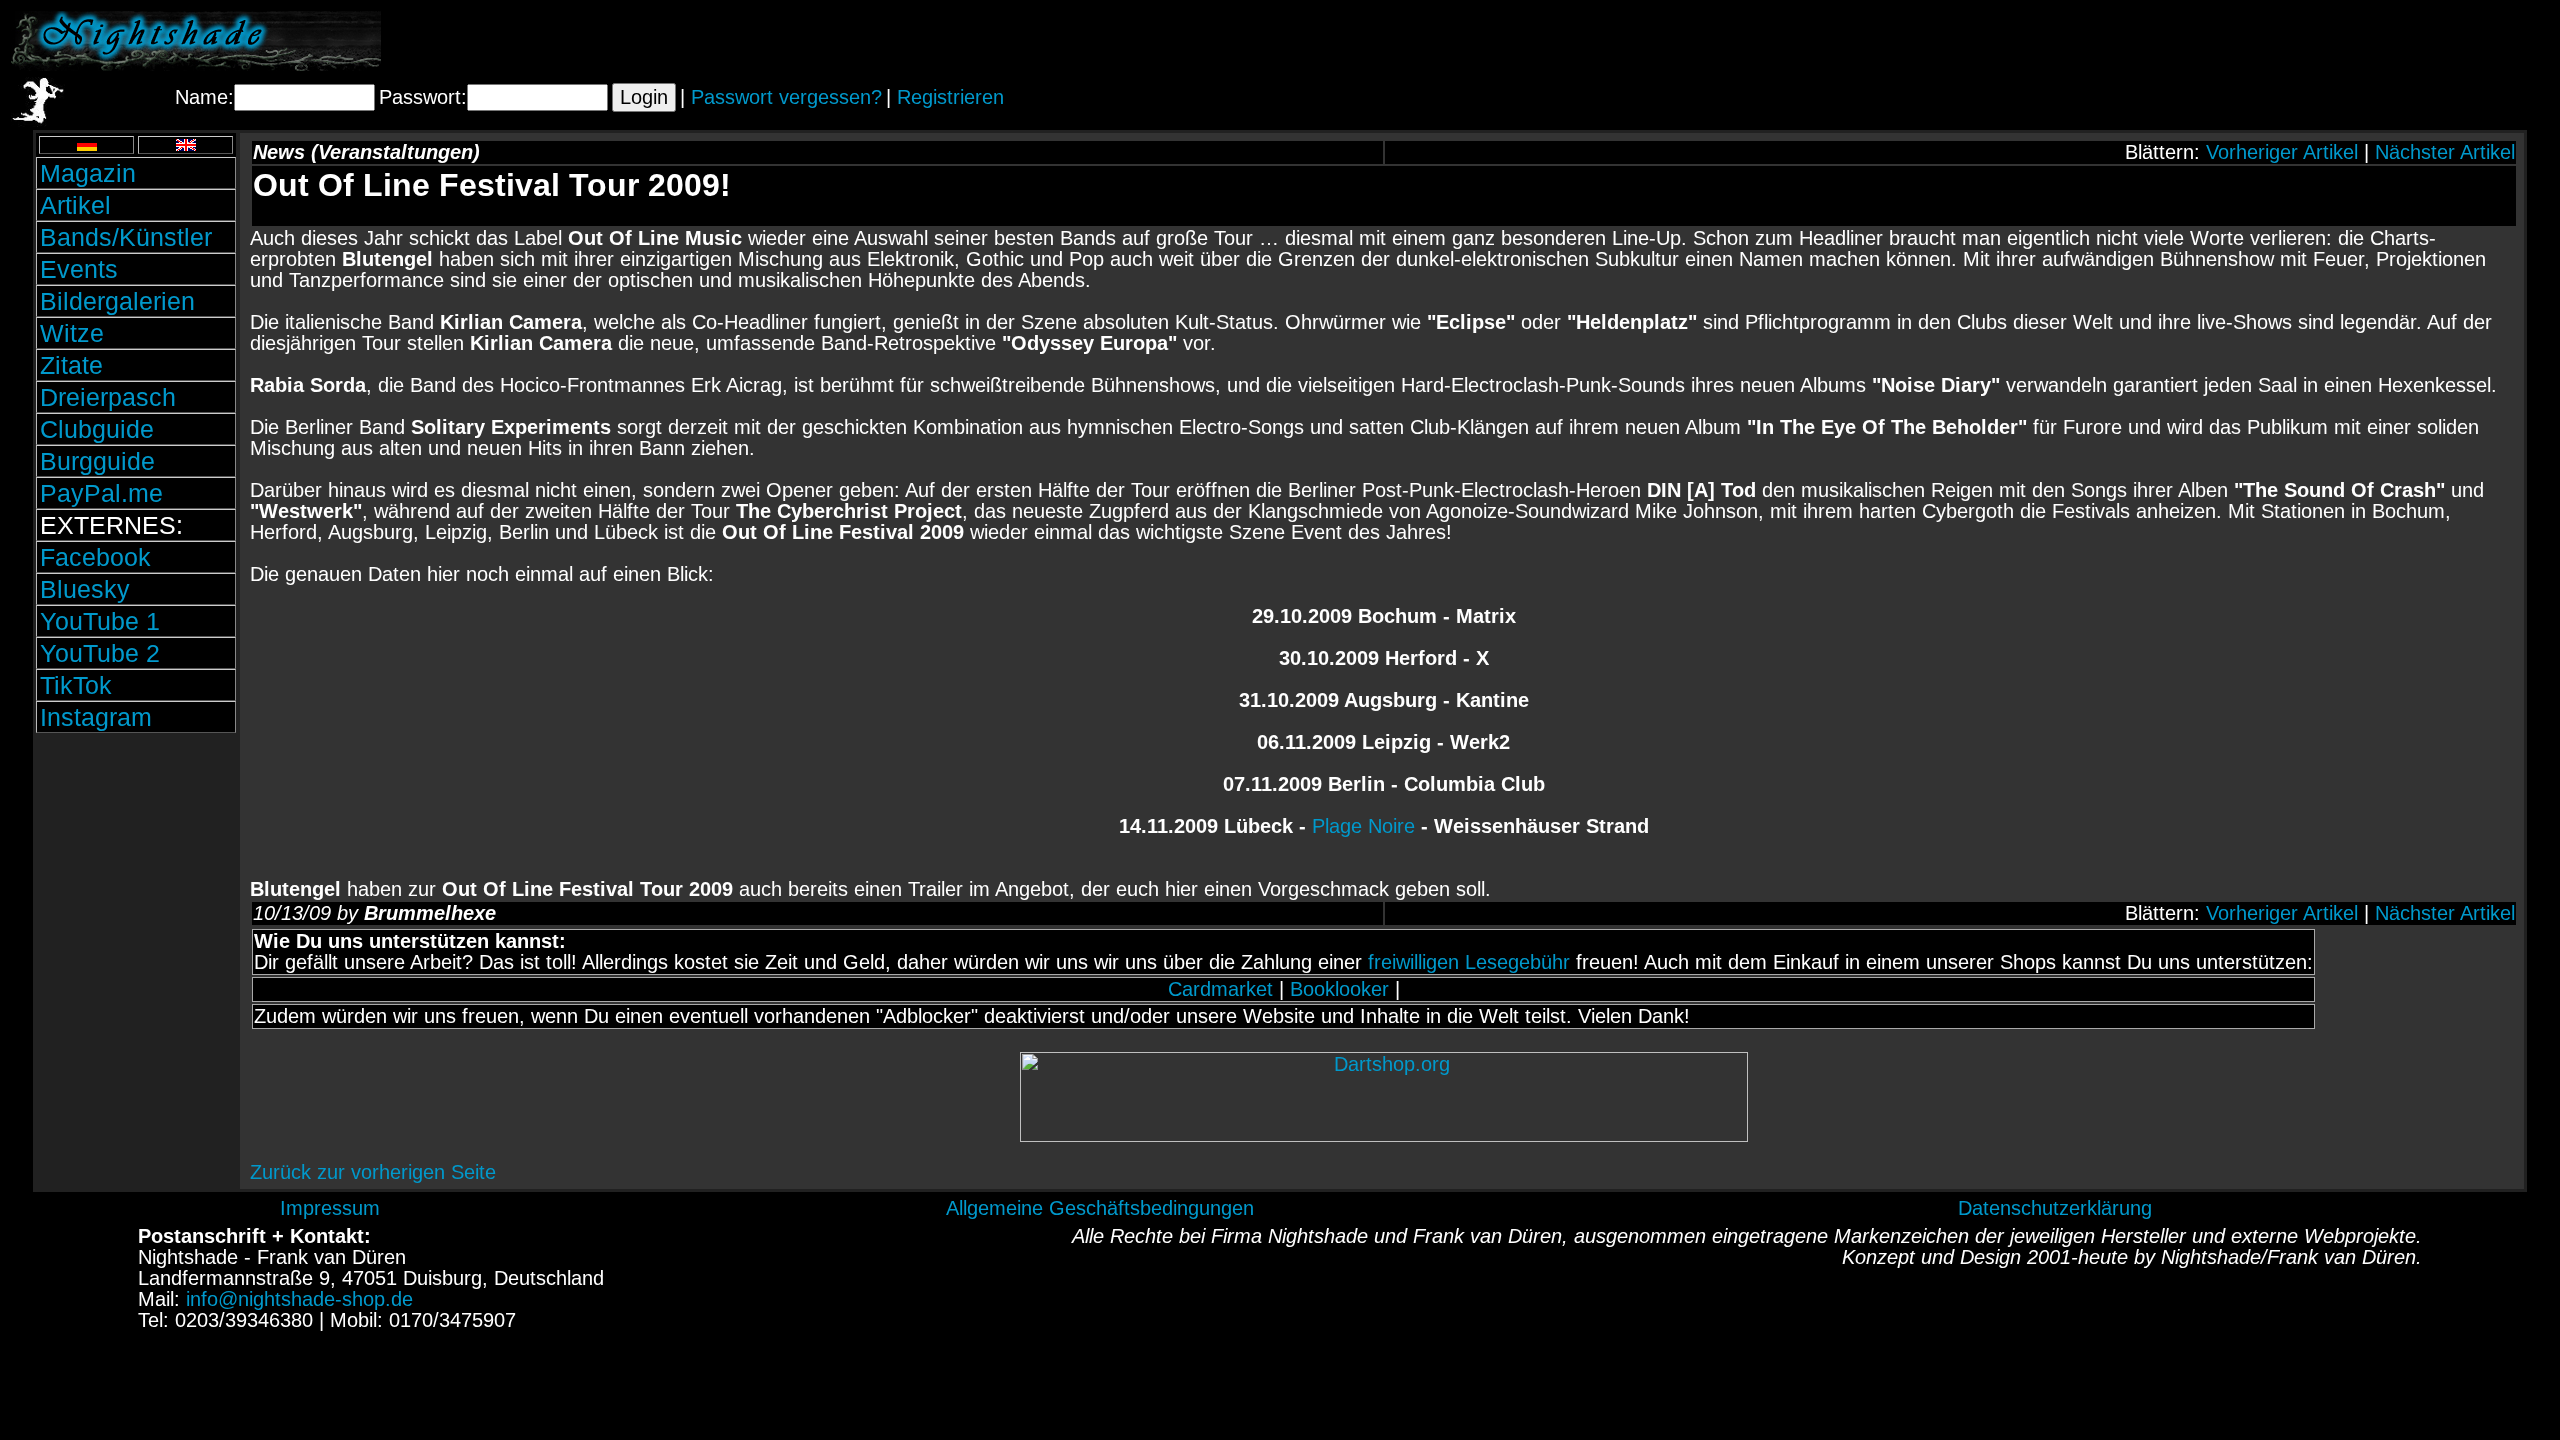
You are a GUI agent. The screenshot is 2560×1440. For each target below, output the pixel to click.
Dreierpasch (108, 397)
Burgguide (97, 461)
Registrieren (950, 97)
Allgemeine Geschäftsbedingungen (1100, 1208)
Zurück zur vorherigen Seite (373, 1172)
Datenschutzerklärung (2055, 1208)
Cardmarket (1220, 989)
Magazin (88, 173)
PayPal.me (101, 493)
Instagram (96, 717)
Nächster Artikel (2445, 152)
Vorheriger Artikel (2282, 152)
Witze (72, 333)
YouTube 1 (100, 621)
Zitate (71, 365)
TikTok (76, 685)
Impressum (330, 1208)
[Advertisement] (2315, 41)
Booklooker (1339, 989)
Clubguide (97, 429)
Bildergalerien (117, 301)
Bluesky (85, 589)
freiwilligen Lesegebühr (1469, 962)
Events (79, 269)
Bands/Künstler (126, 237)
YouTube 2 (100, 653)
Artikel (75, 205)
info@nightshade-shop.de (299, 1299)
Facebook (95, 557)
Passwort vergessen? (786, 97)
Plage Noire (1363, 826)
